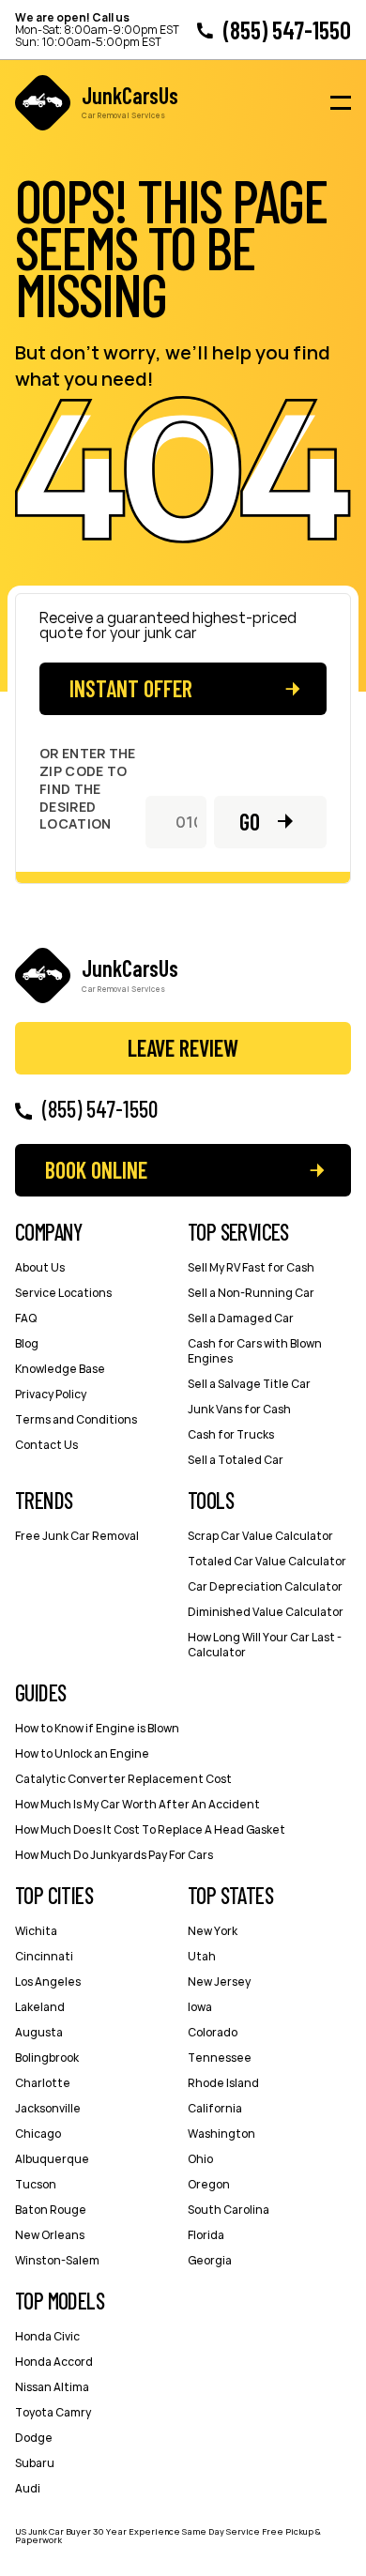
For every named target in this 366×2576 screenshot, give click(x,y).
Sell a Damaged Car (241, 1318)
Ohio (200, 2159)
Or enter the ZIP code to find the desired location (88, 789)
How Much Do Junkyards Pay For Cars (114, 1855)
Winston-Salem (57, 2260)
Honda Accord (54, 2362)
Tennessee (220, 2058)
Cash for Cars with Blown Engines (255, 1351)
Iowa (200, 2007)
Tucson (36, 2184)
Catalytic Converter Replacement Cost (123, 1779)
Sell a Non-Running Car (251, 1293)
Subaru (35, 2463)
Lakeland (40, 2007)
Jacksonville (48, 2108)
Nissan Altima (52, 2387)
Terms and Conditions (76, 1419)
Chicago (38, 2134)
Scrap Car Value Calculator (260, 1536)
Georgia (210, 2260)
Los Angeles (48, 1982)
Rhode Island (223, 2083)
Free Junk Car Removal (77, 1536)
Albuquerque (52, 2159)
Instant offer (131, 688)
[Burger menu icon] (341, 103)
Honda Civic (47, 2336)
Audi (28, 2488)
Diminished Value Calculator (266, 1612)
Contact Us (46, 1445)
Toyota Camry (53, 2412)
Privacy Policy (51, 1394)
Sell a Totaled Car (236, 1460)
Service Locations (63, 1293)
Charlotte (43, 2083)
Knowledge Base (60, 1369)
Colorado (213, 2032)
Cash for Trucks (231, 1434)
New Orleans (50, 2235)
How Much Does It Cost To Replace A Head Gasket (150, 1829)
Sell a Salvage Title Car (249, 1384)
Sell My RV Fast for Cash (251, 1267)
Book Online (96, 1170)
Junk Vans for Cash (239, 1409)
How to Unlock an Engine (82, 1753)
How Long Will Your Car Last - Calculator (265, 1645)
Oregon (209, 2184)
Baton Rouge (51, 2210)
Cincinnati (44, 1956)
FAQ (26, 1318)
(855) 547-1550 (287, 30)
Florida (206, 2235)
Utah (202, 1956)
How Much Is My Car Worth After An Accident (137, 1804)
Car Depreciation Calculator (265, 1586)
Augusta (39, 2032)
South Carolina (229, 2210)
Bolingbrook (47, 2058)
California (215, 2108)
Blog (27, 1343)
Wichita (36, 1931)
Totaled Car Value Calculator (267, 1561)
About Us (40, 1267)
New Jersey (219, 1982)
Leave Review (183, 1048)
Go (250, 822)
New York (213, 1931)
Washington (221, 2134)
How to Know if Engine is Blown (97, 1728)
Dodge (34, 2438)
